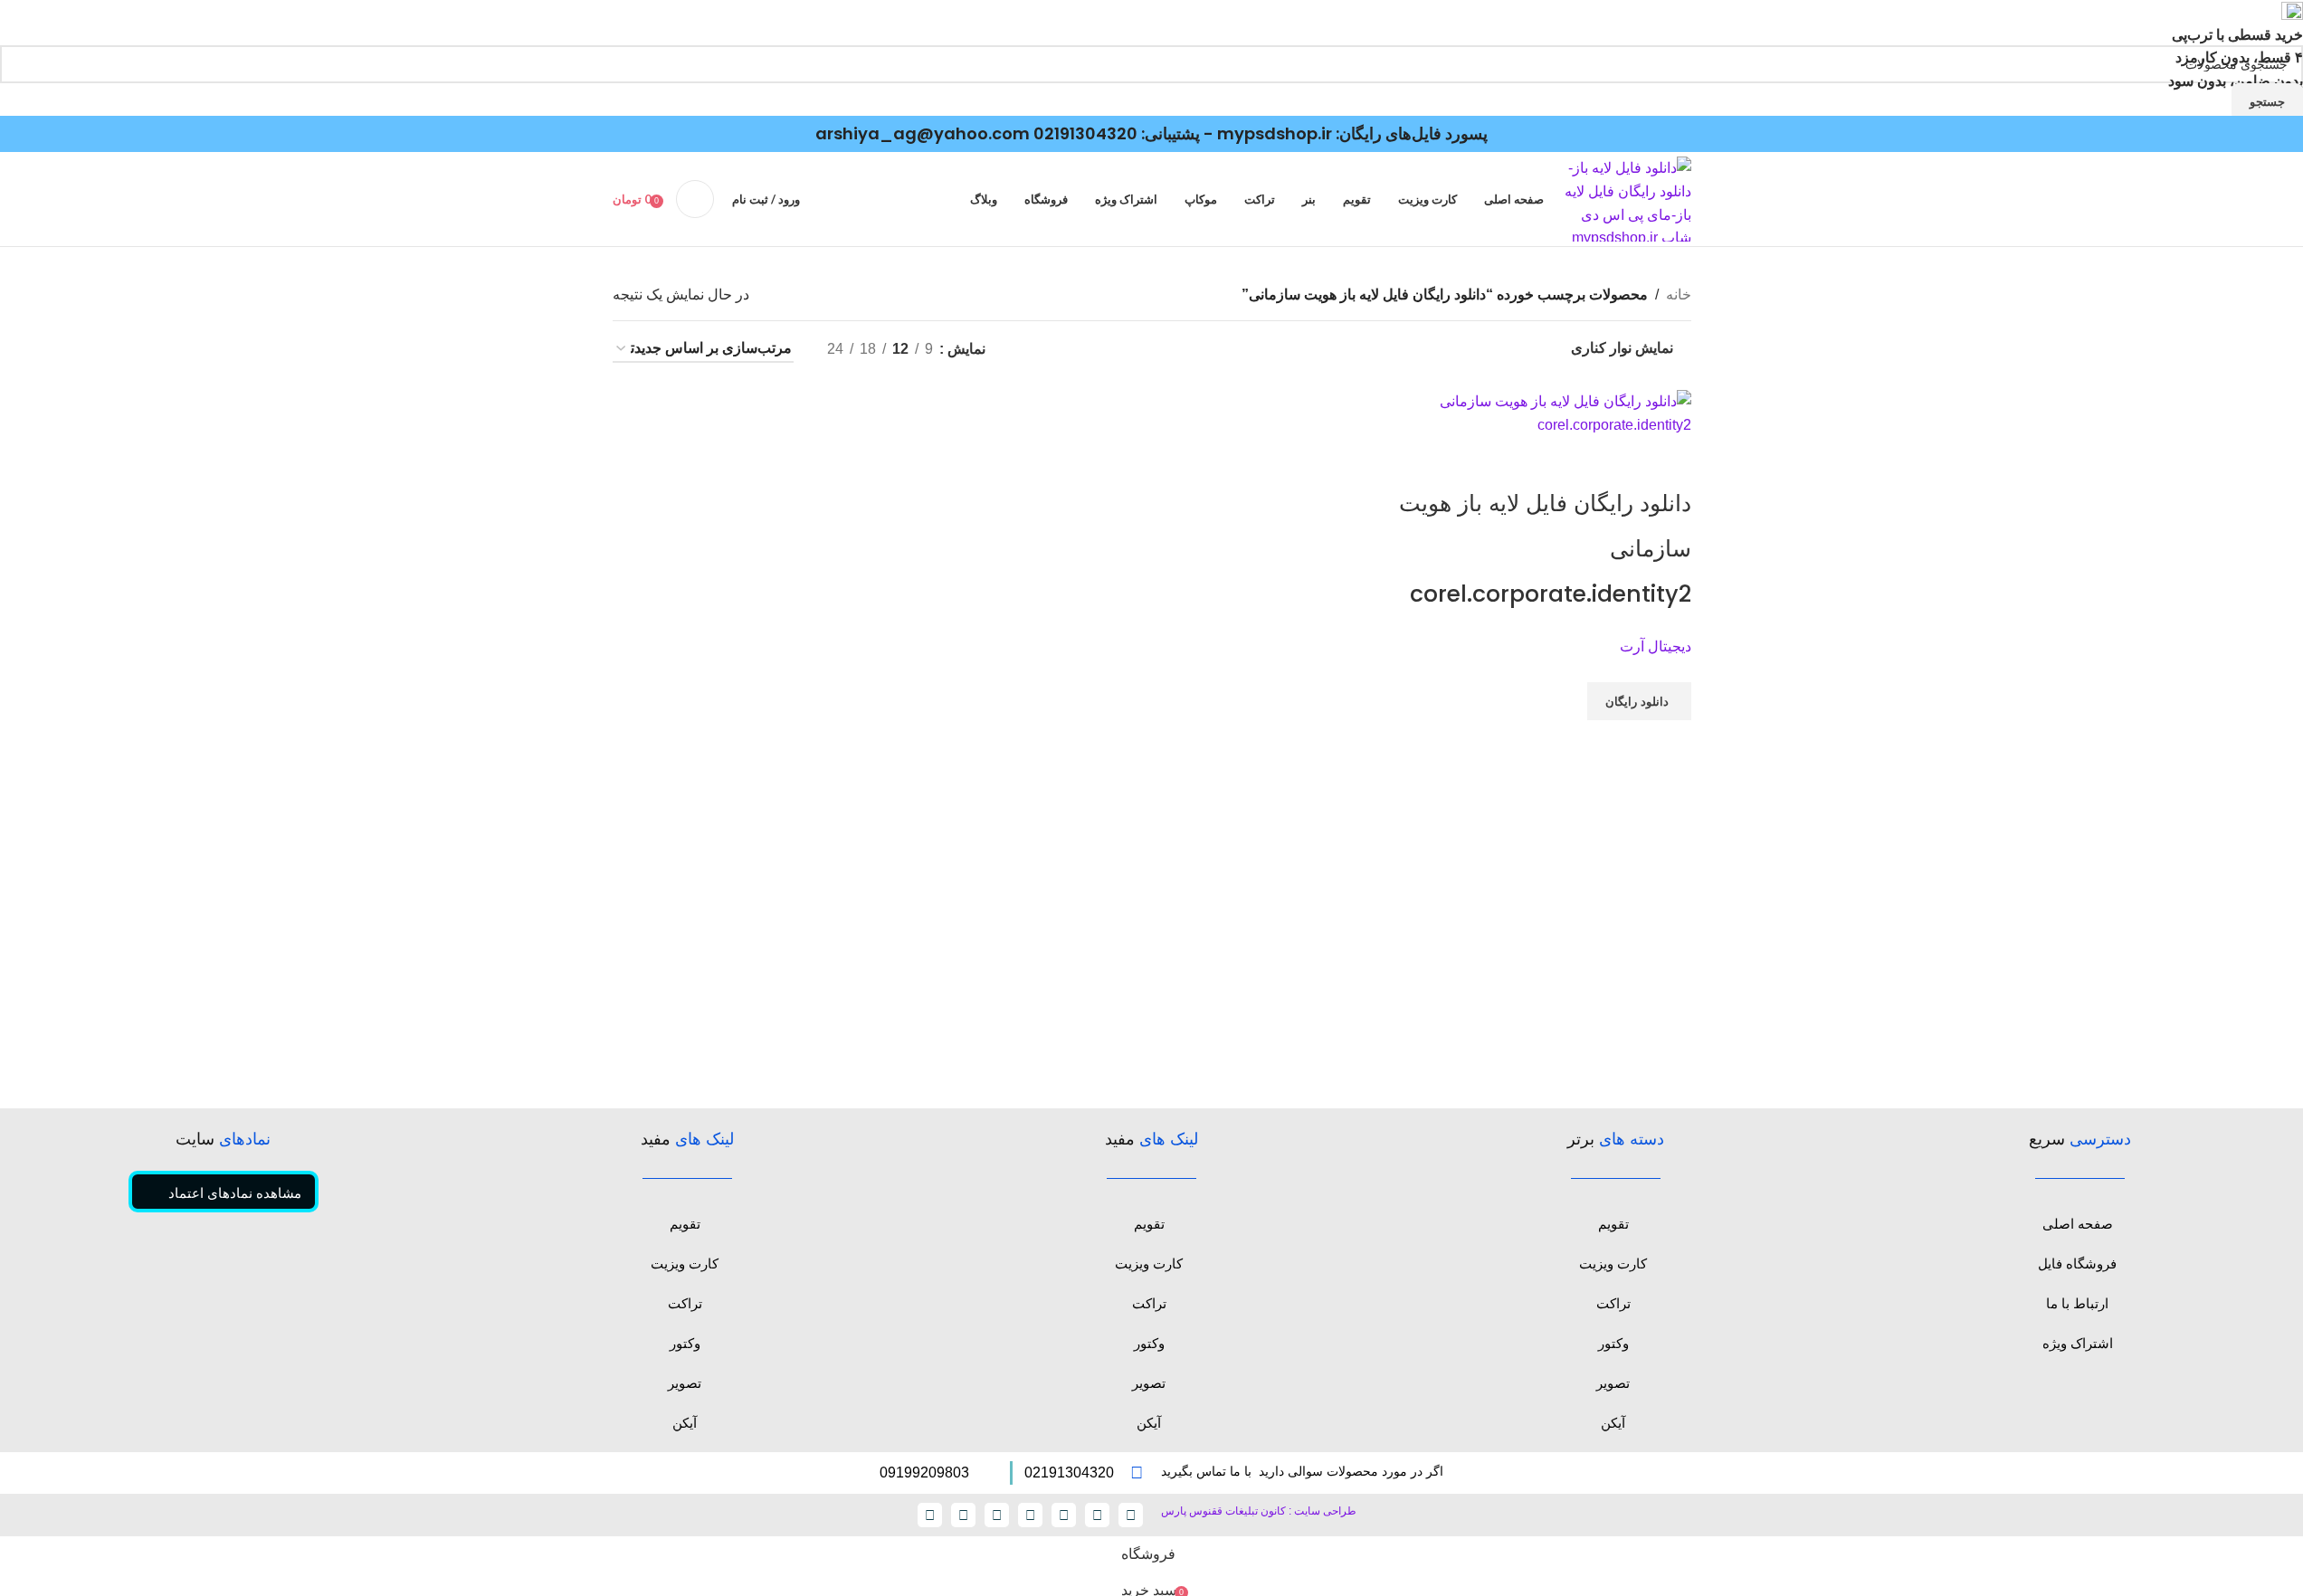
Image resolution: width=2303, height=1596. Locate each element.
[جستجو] (695, 199)
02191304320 (1085, 133)
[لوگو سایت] (1627, 199)
